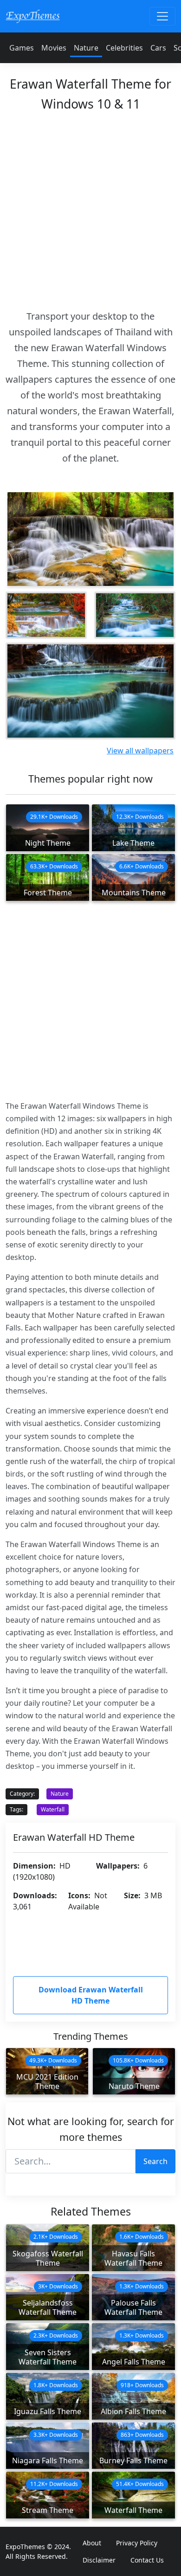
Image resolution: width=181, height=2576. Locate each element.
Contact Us (147, 2560)
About (92, 2543)
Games (22, 48)
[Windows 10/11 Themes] (33, 16)
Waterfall (53, 1809)
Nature (86, 48)
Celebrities (124, 48)
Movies (54, 48)
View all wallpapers (140, 751)
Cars (158, 48)
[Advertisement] (90, 208)
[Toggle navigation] (162, 16)
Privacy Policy (137, 2543)
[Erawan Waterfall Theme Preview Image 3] (135, 615)
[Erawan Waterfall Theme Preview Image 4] (90, 691)
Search (155, 2161)
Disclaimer (99, 2560)
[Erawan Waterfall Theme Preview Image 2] (46, 615)
